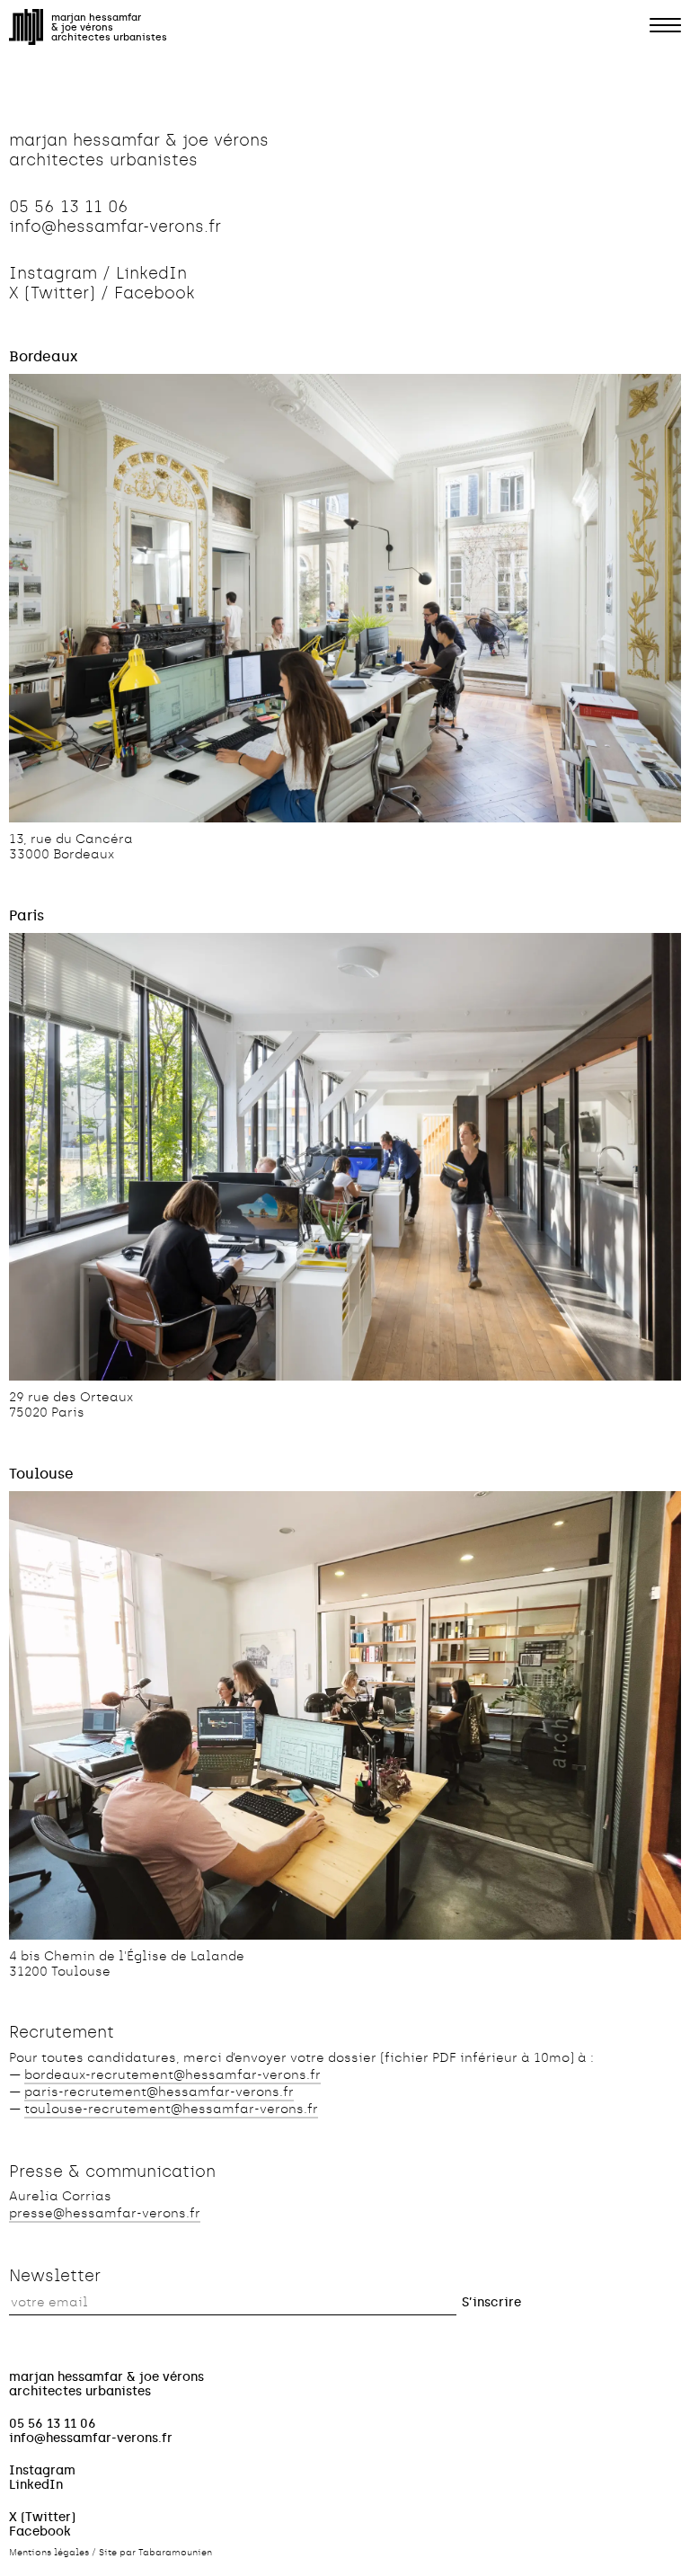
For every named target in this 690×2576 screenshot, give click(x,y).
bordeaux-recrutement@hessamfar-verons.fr (172, 2075)
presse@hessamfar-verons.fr (105, 2213)
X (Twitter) (52, 293)
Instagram (53, 273)
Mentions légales (49, 2553)
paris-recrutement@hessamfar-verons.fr (159, 2092)
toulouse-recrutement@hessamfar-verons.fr (171, 2109)
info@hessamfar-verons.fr (115, 227)
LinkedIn (151, 273)
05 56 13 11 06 (69, 207)
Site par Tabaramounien (155, 2553)
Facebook (155, 293)
